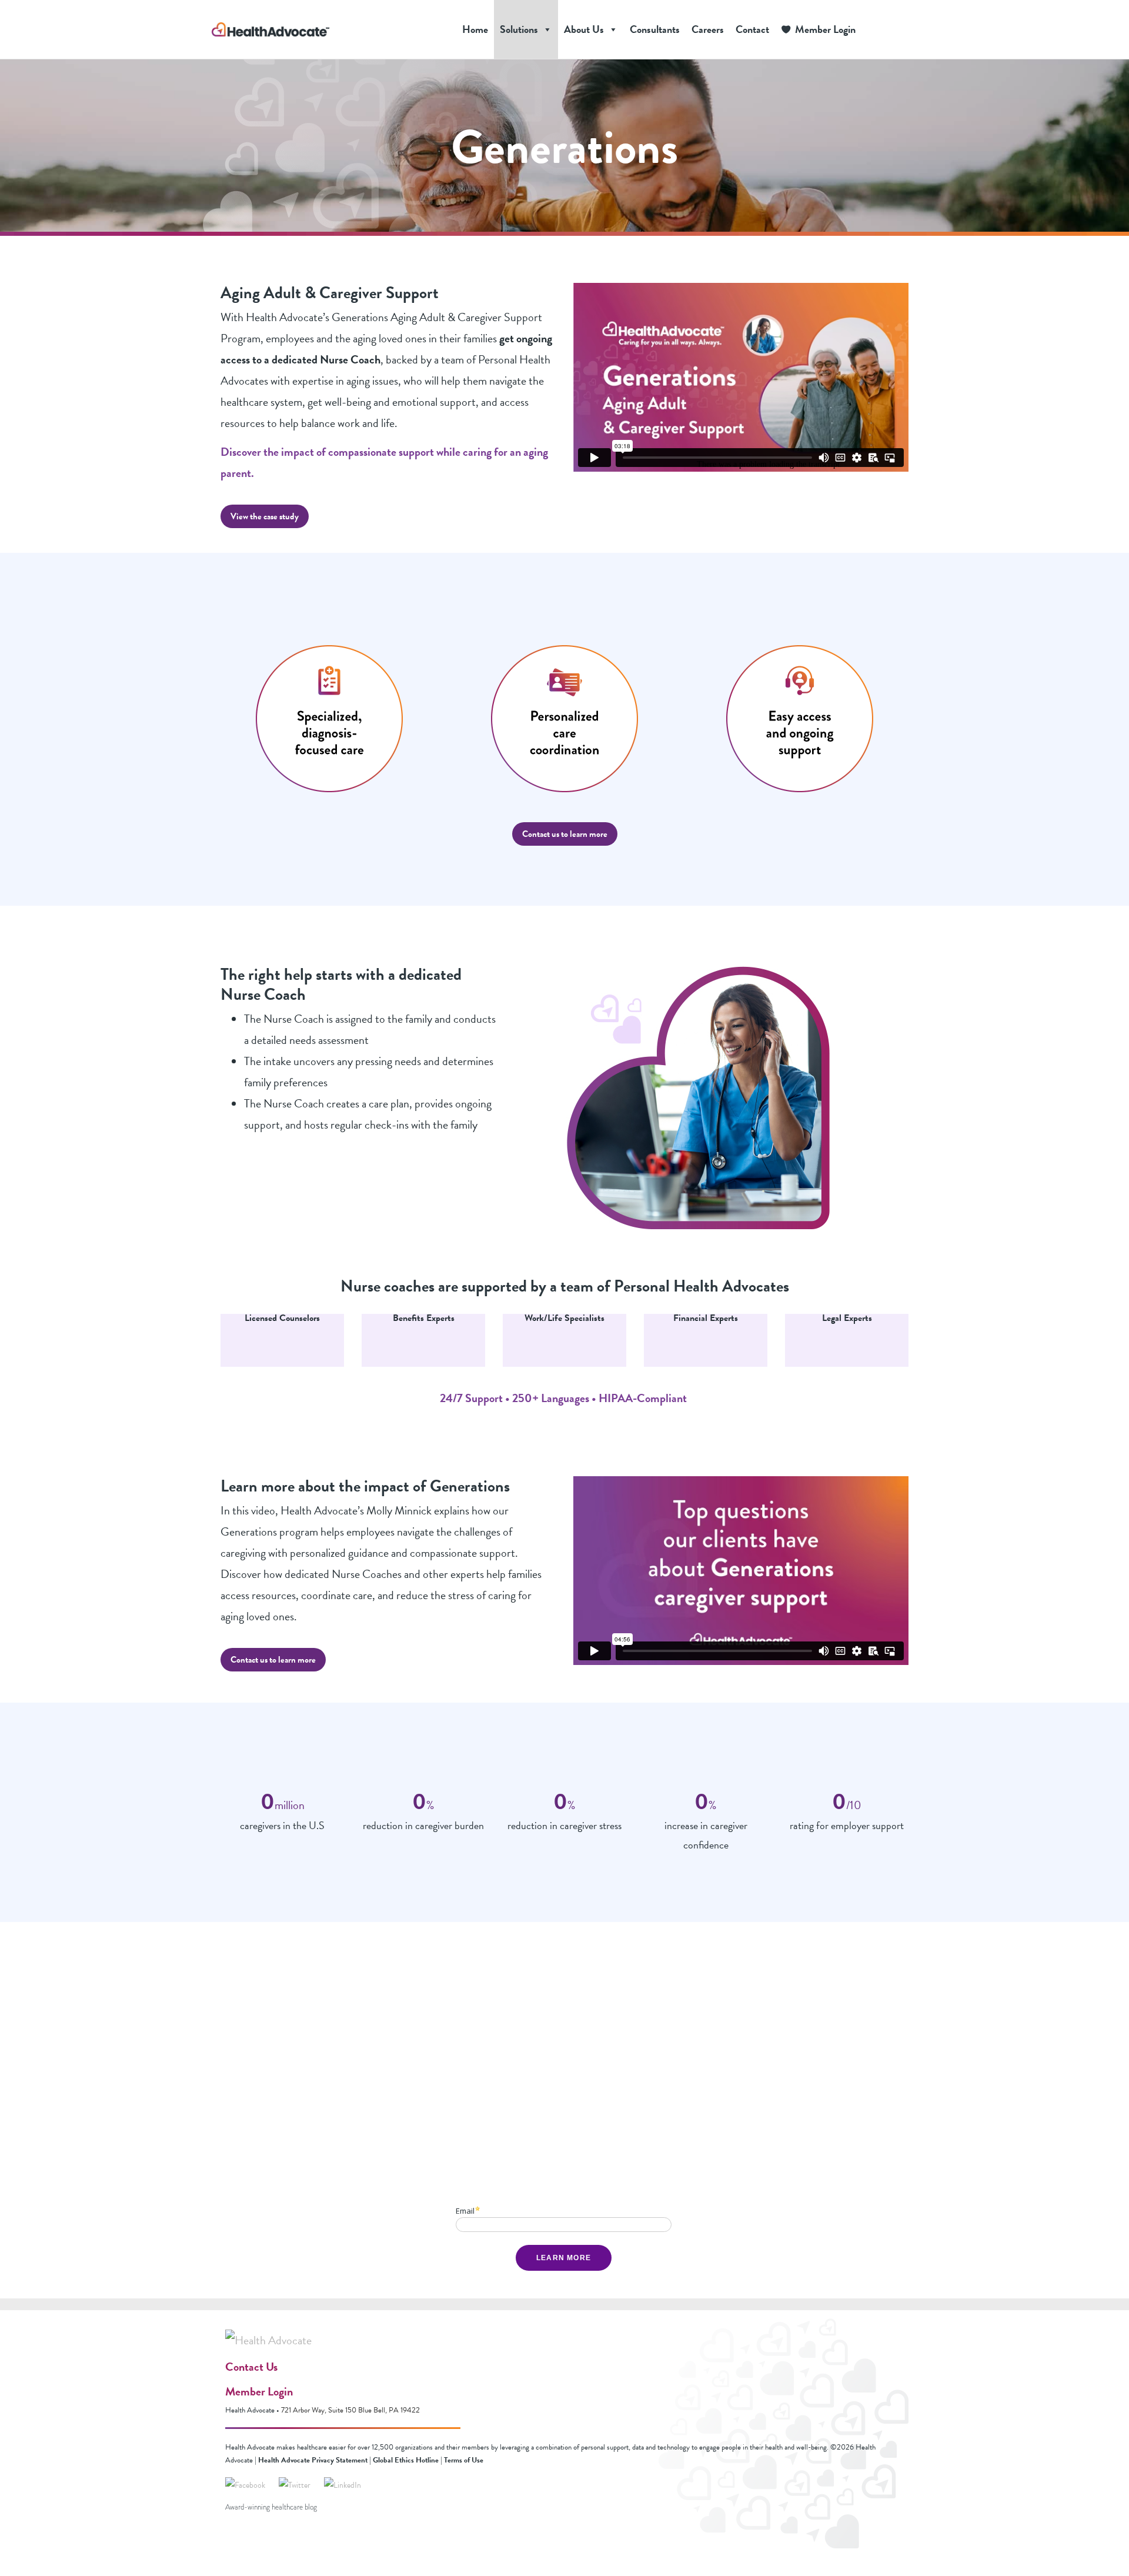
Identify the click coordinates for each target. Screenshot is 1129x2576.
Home (475, 29)
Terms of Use (464, 2460)
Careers (708, 29)
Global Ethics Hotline (406, 2460)
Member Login (825, 29)
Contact (752, 29)
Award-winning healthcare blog (271, 2507)
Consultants (655, 29)
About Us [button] (584, 29)
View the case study (265, 516)
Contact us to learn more (565, 834)
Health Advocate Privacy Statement (313, 2460)
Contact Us (251, 2367)
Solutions (519, 29)
